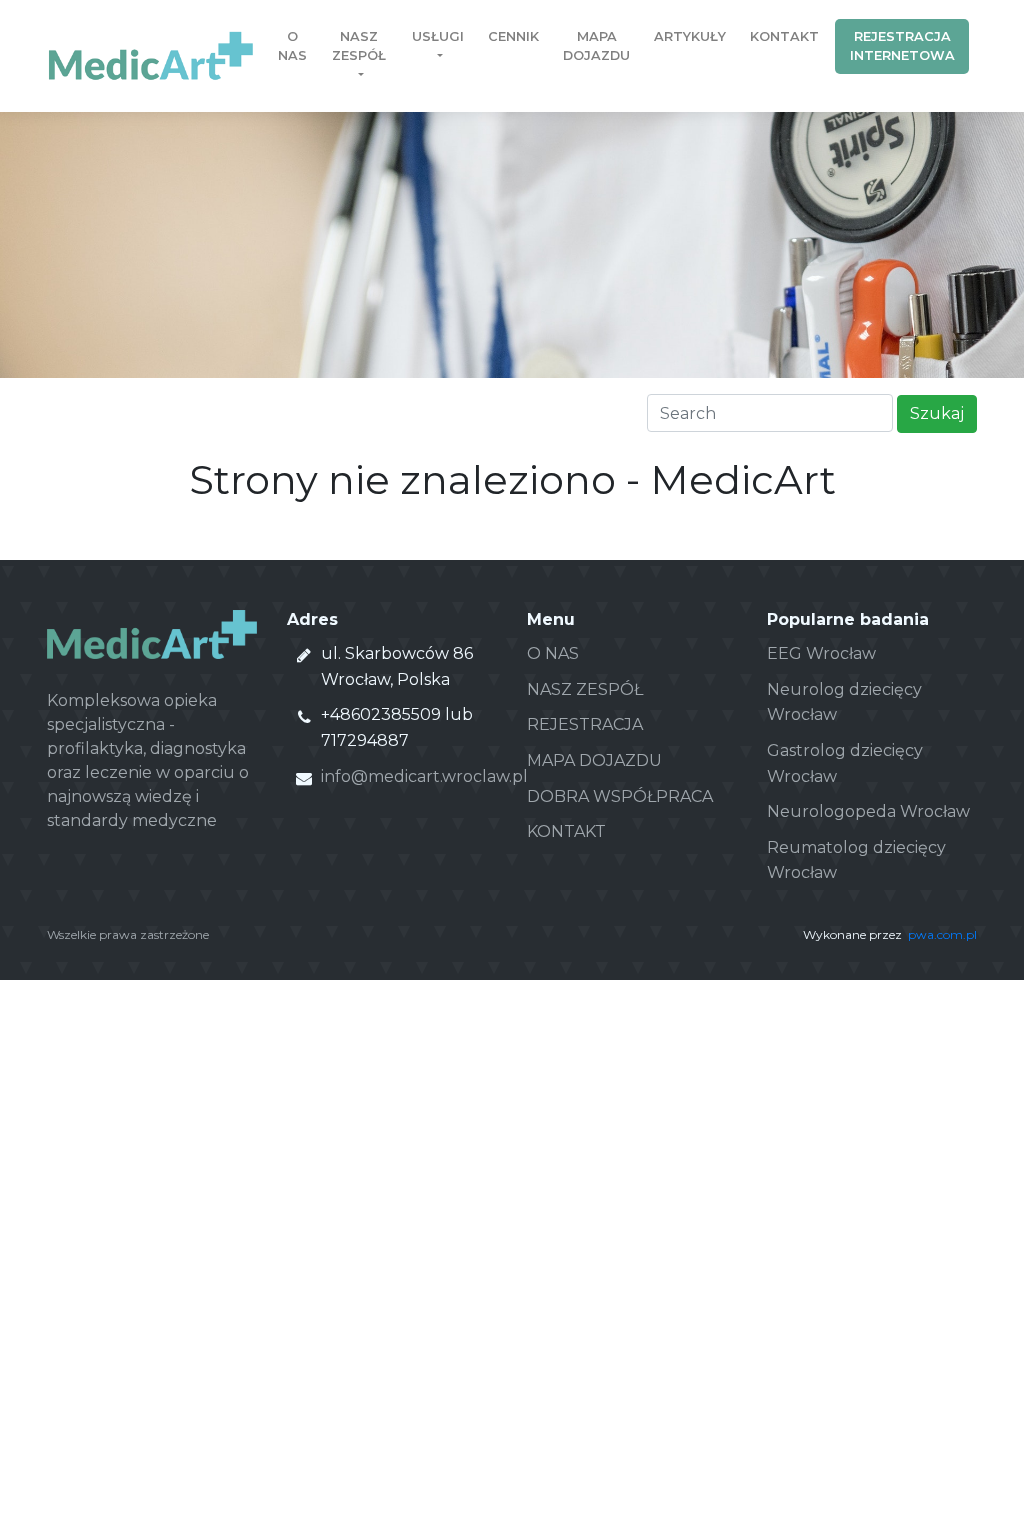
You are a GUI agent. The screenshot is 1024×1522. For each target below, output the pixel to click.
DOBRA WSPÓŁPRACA (620, 796)
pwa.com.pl (942, 934)
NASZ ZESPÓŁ (585, 689)
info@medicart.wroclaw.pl (424, 776)
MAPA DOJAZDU (594, 760)
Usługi (438, 36)
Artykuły (690, 36)
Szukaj (937, 413)
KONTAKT (566, 831)
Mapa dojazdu (596, 46)
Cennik (513, 36)
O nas (292, 46)
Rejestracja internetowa (902, 46)
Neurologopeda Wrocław (868, 811)
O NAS (553, 653)
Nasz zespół (359, 46)
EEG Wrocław (821, 653)
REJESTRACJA (585, 724)
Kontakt (784, 36)
